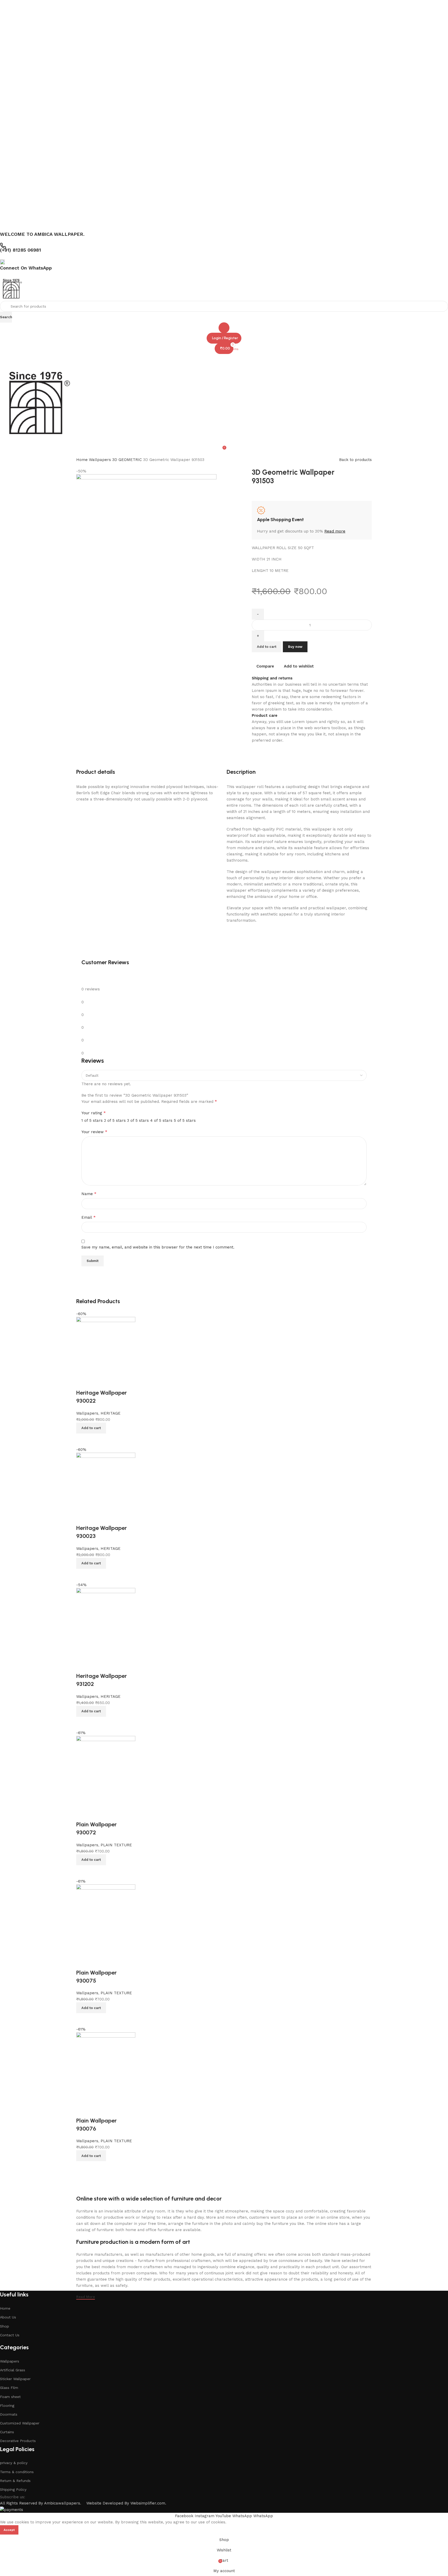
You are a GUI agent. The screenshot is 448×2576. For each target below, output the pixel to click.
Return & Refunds (15, 2481)
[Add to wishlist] (83, 1382)
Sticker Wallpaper (15, 2379)
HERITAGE (111, 1413)
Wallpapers (101, 460)
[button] (91, 1428)
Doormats (9, 2414)
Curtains (7, 2432)
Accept (9, 2530)
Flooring (7, 2405)
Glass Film (9, 2388)
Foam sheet (10, 2397)
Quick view (83, 1440)
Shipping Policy (13, 2489)
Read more (335, 531)
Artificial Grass (13, 2370)
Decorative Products (18, 2441)
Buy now (295, 647)
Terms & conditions (17, 2472)
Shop (5, 2326)
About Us (8, 2317)
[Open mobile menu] (224, 359)
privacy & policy (14, 2463)
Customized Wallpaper (20, 2423)
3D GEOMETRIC (128, 460)
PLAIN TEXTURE (116, 1845)
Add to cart (267, 647)
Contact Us (10, 2335)
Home (83, 460)
